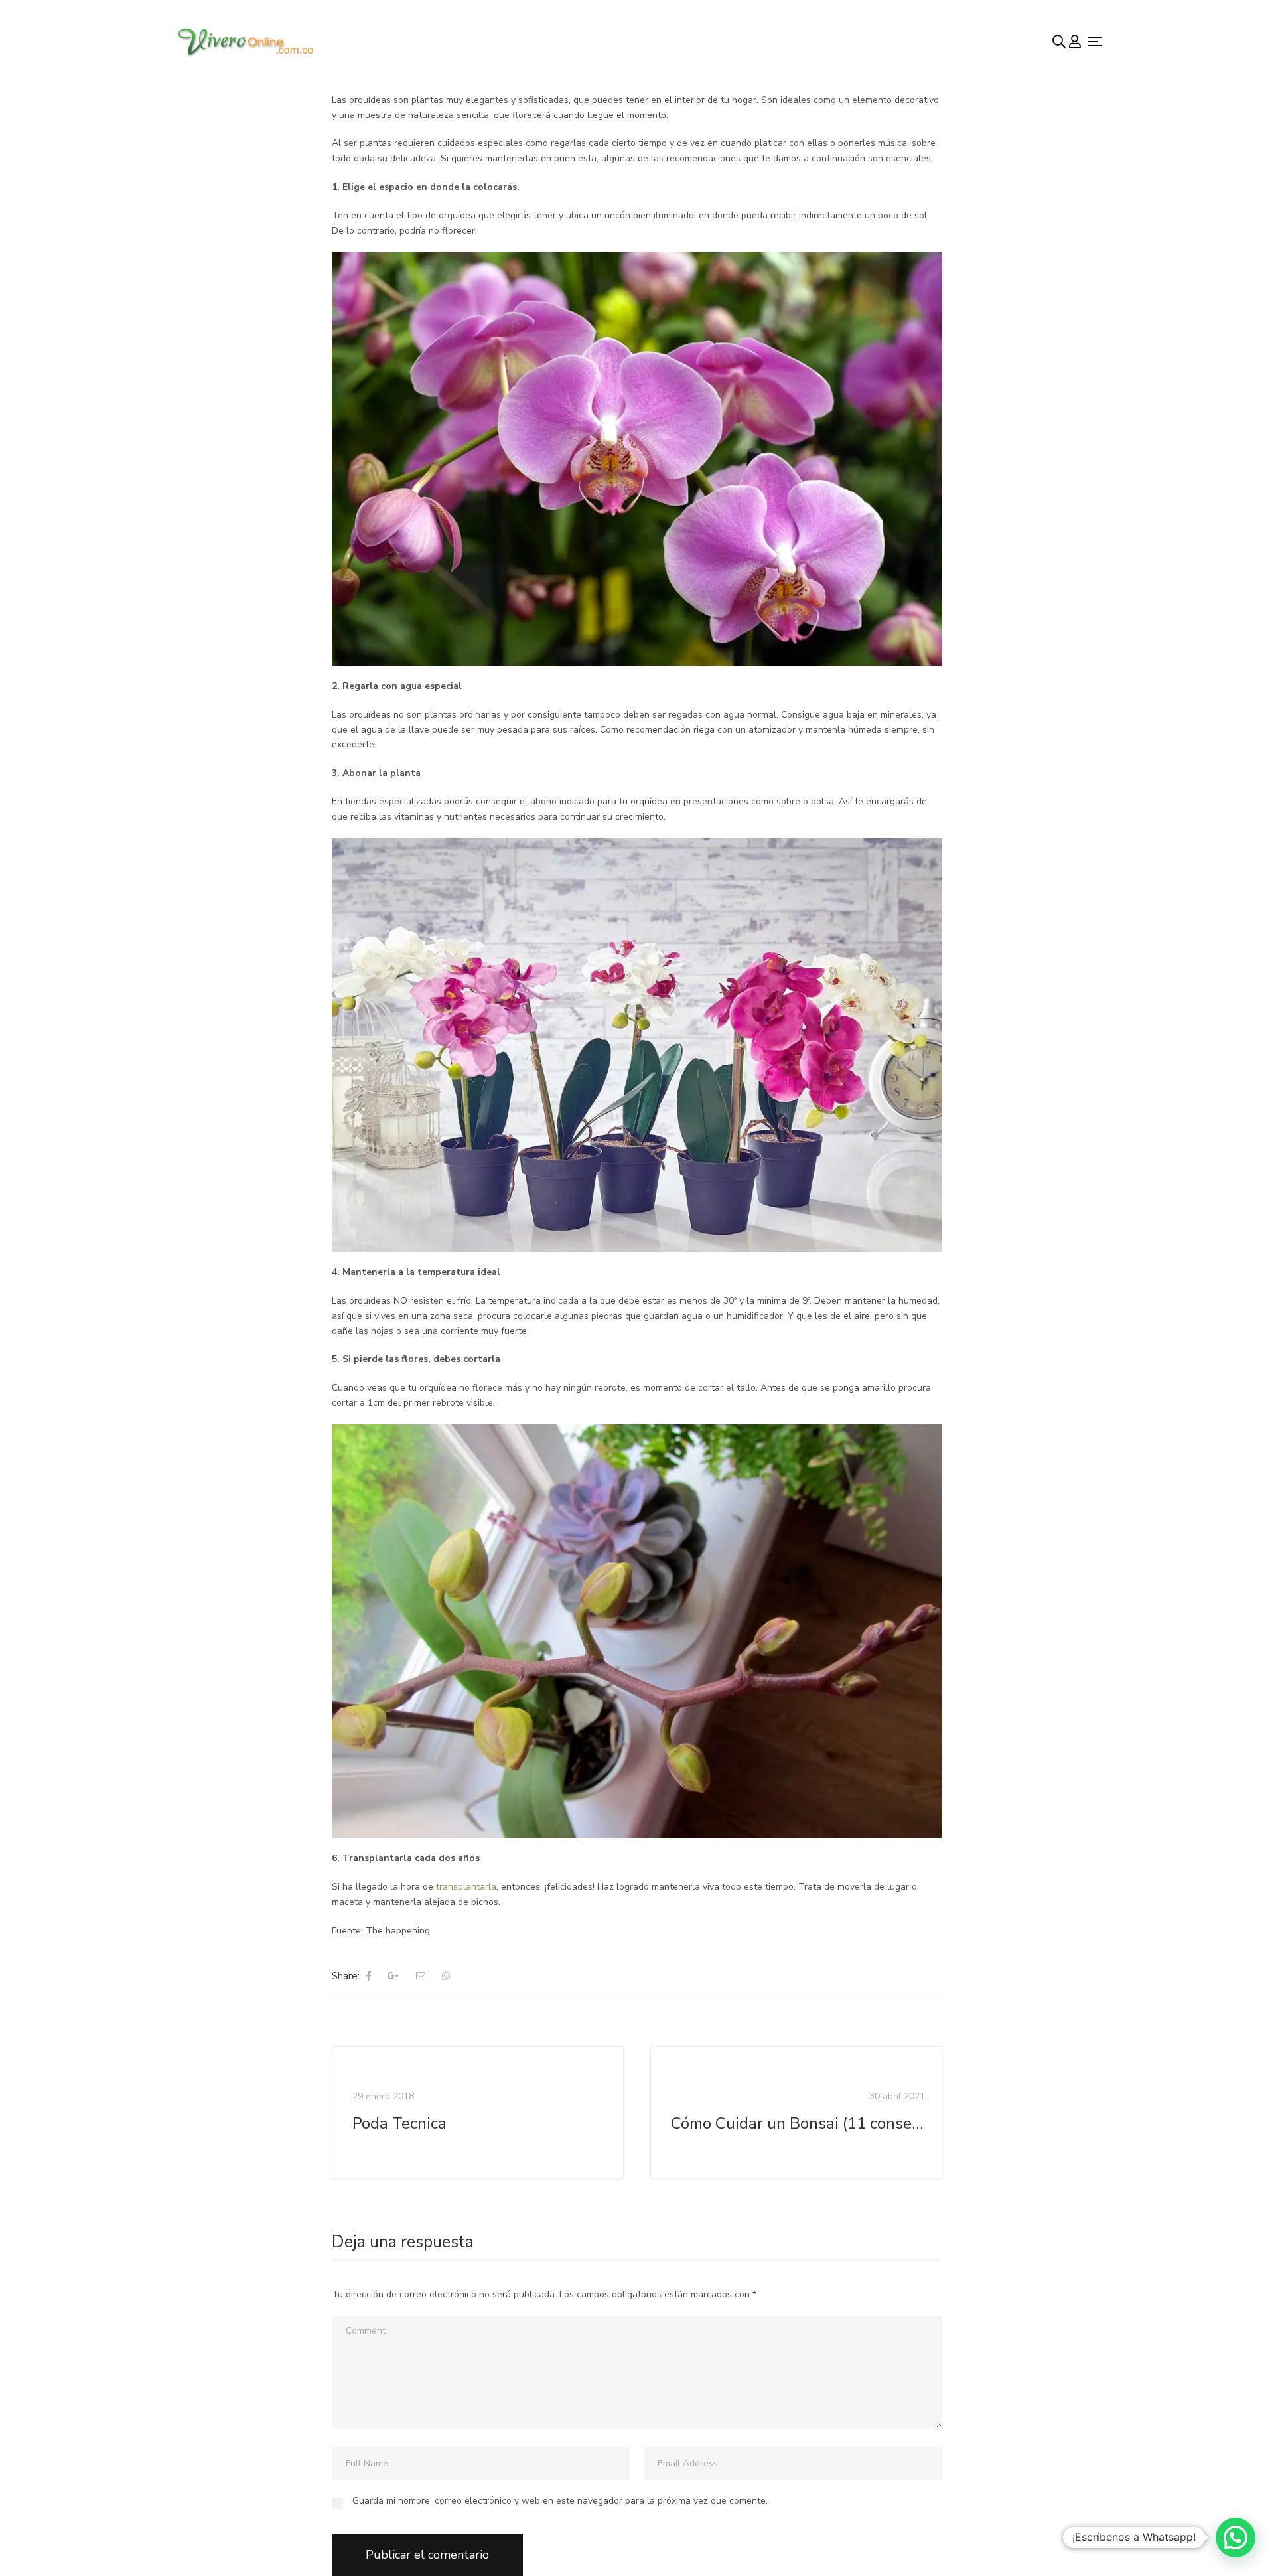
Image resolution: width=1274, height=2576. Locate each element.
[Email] (421, 1976)
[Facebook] (369, 1976)
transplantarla (466, 1887)
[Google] (393, 1976)
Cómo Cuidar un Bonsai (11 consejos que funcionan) (798, 2124)
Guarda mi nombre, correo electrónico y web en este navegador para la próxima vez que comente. (560, 2501)
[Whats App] (446, 1976)
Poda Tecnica (399, 2124)
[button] (1236, 2538)
